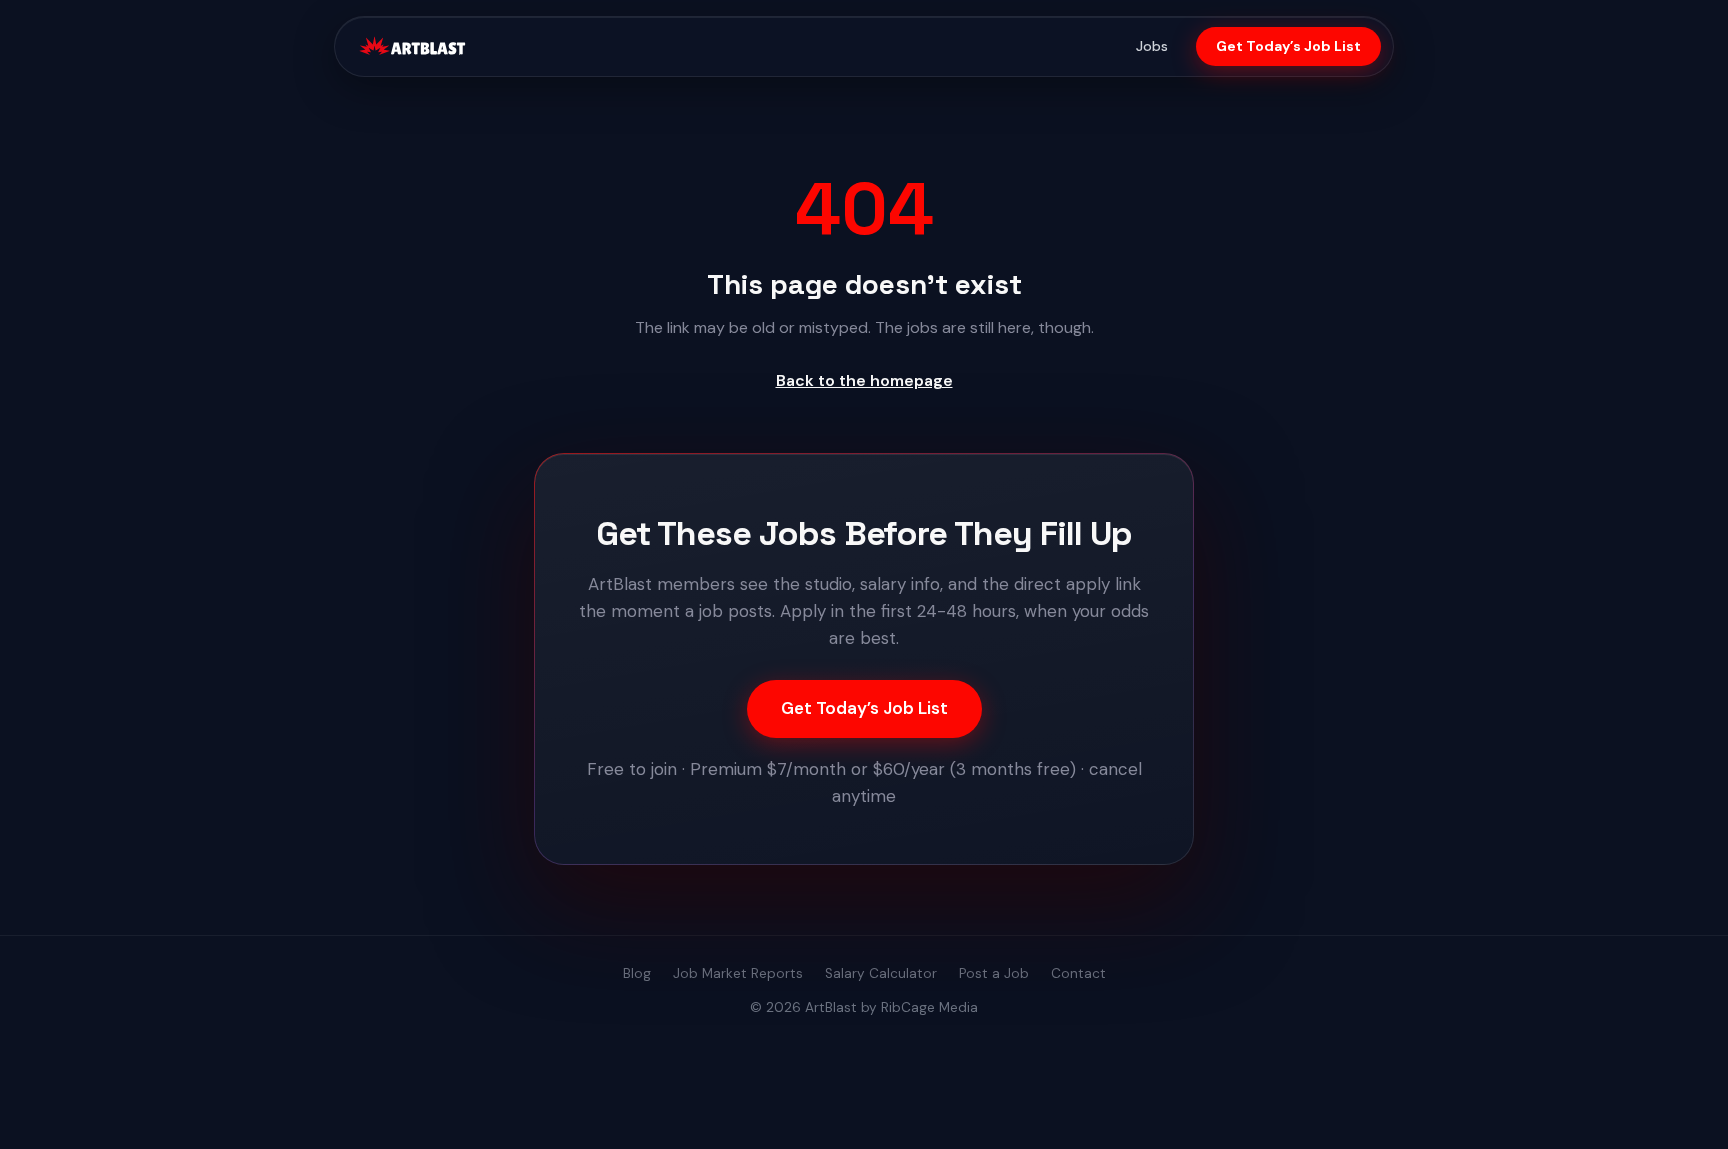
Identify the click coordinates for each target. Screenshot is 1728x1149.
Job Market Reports (738, 973)
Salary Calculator (881, 973)
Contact (1078, 973)
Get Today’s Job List (1288, 46)
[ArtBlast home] (412, 46)
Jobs (1152, 46)
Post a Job (994, 973)
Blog (637, 973)
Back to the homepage (864, 380)
